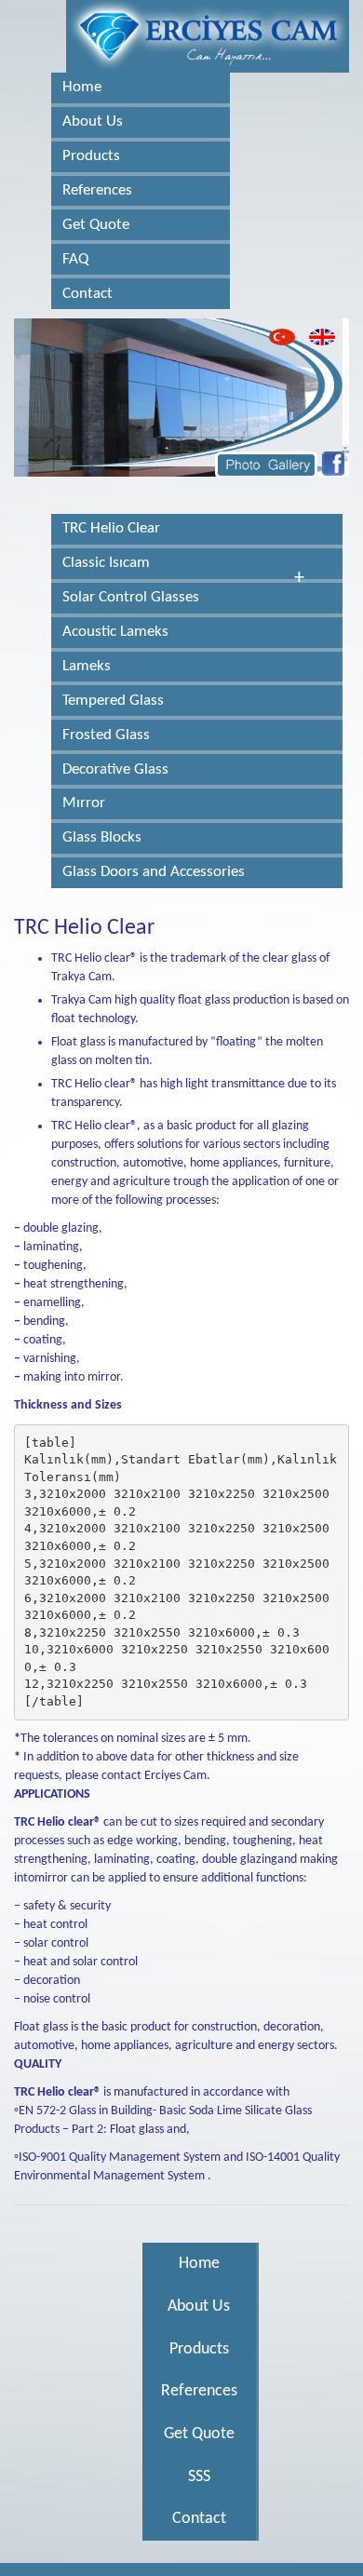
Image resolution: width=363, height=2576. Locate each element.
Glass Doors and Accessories (154, 872)
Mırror (84, 803)
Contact (87, 294)
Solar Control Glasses (131, 597)
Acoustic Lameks (115, 632)
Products (91, 156)
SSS (199, 2477)
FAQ (75, 259)
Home (82, 87)
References (97, 190)
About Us (93, 121)
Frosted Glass (106, 735)
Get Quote (96, 225)
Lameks (87, 666)
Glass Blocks (102, 837)
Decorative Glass (115, 769)
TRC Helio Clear (111, 528)
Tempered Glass (113, 701)
